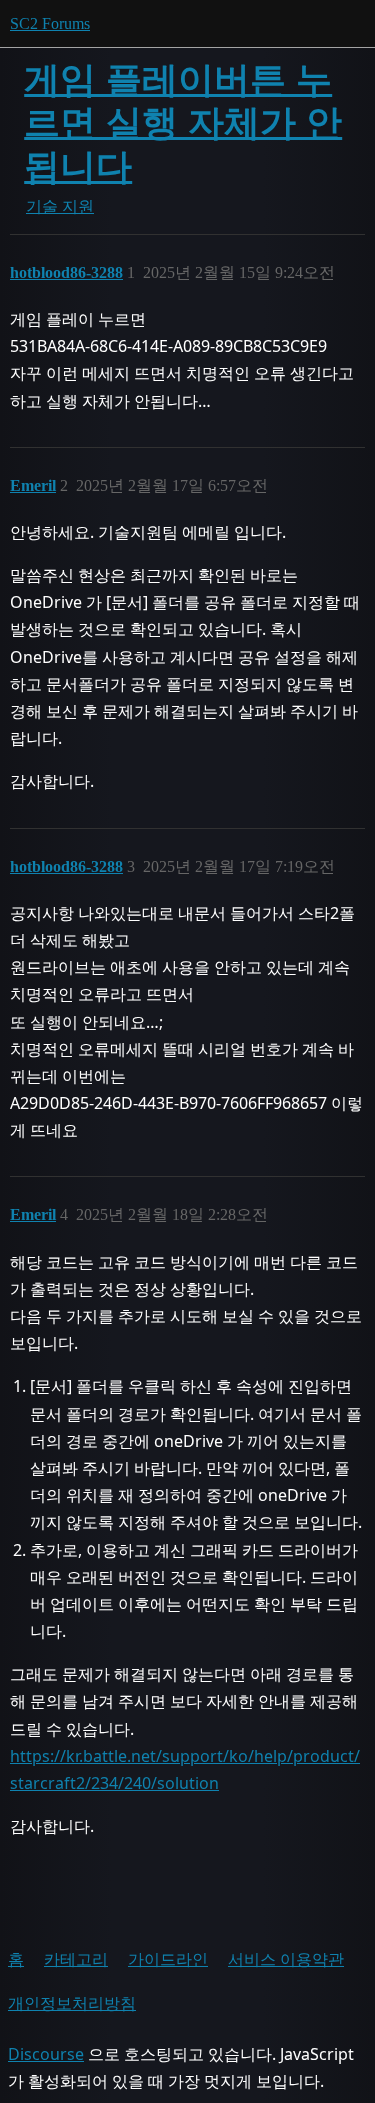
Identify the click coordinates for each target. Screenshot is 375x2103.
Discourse (46, 2054)
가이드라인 (168, 1959)
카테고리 (76, 1959)
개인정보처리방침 (72, 2003)
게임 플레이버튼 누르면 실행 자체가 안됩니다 (183, 122)
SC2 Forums (50, 23)
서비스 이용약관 (286, 1959)
